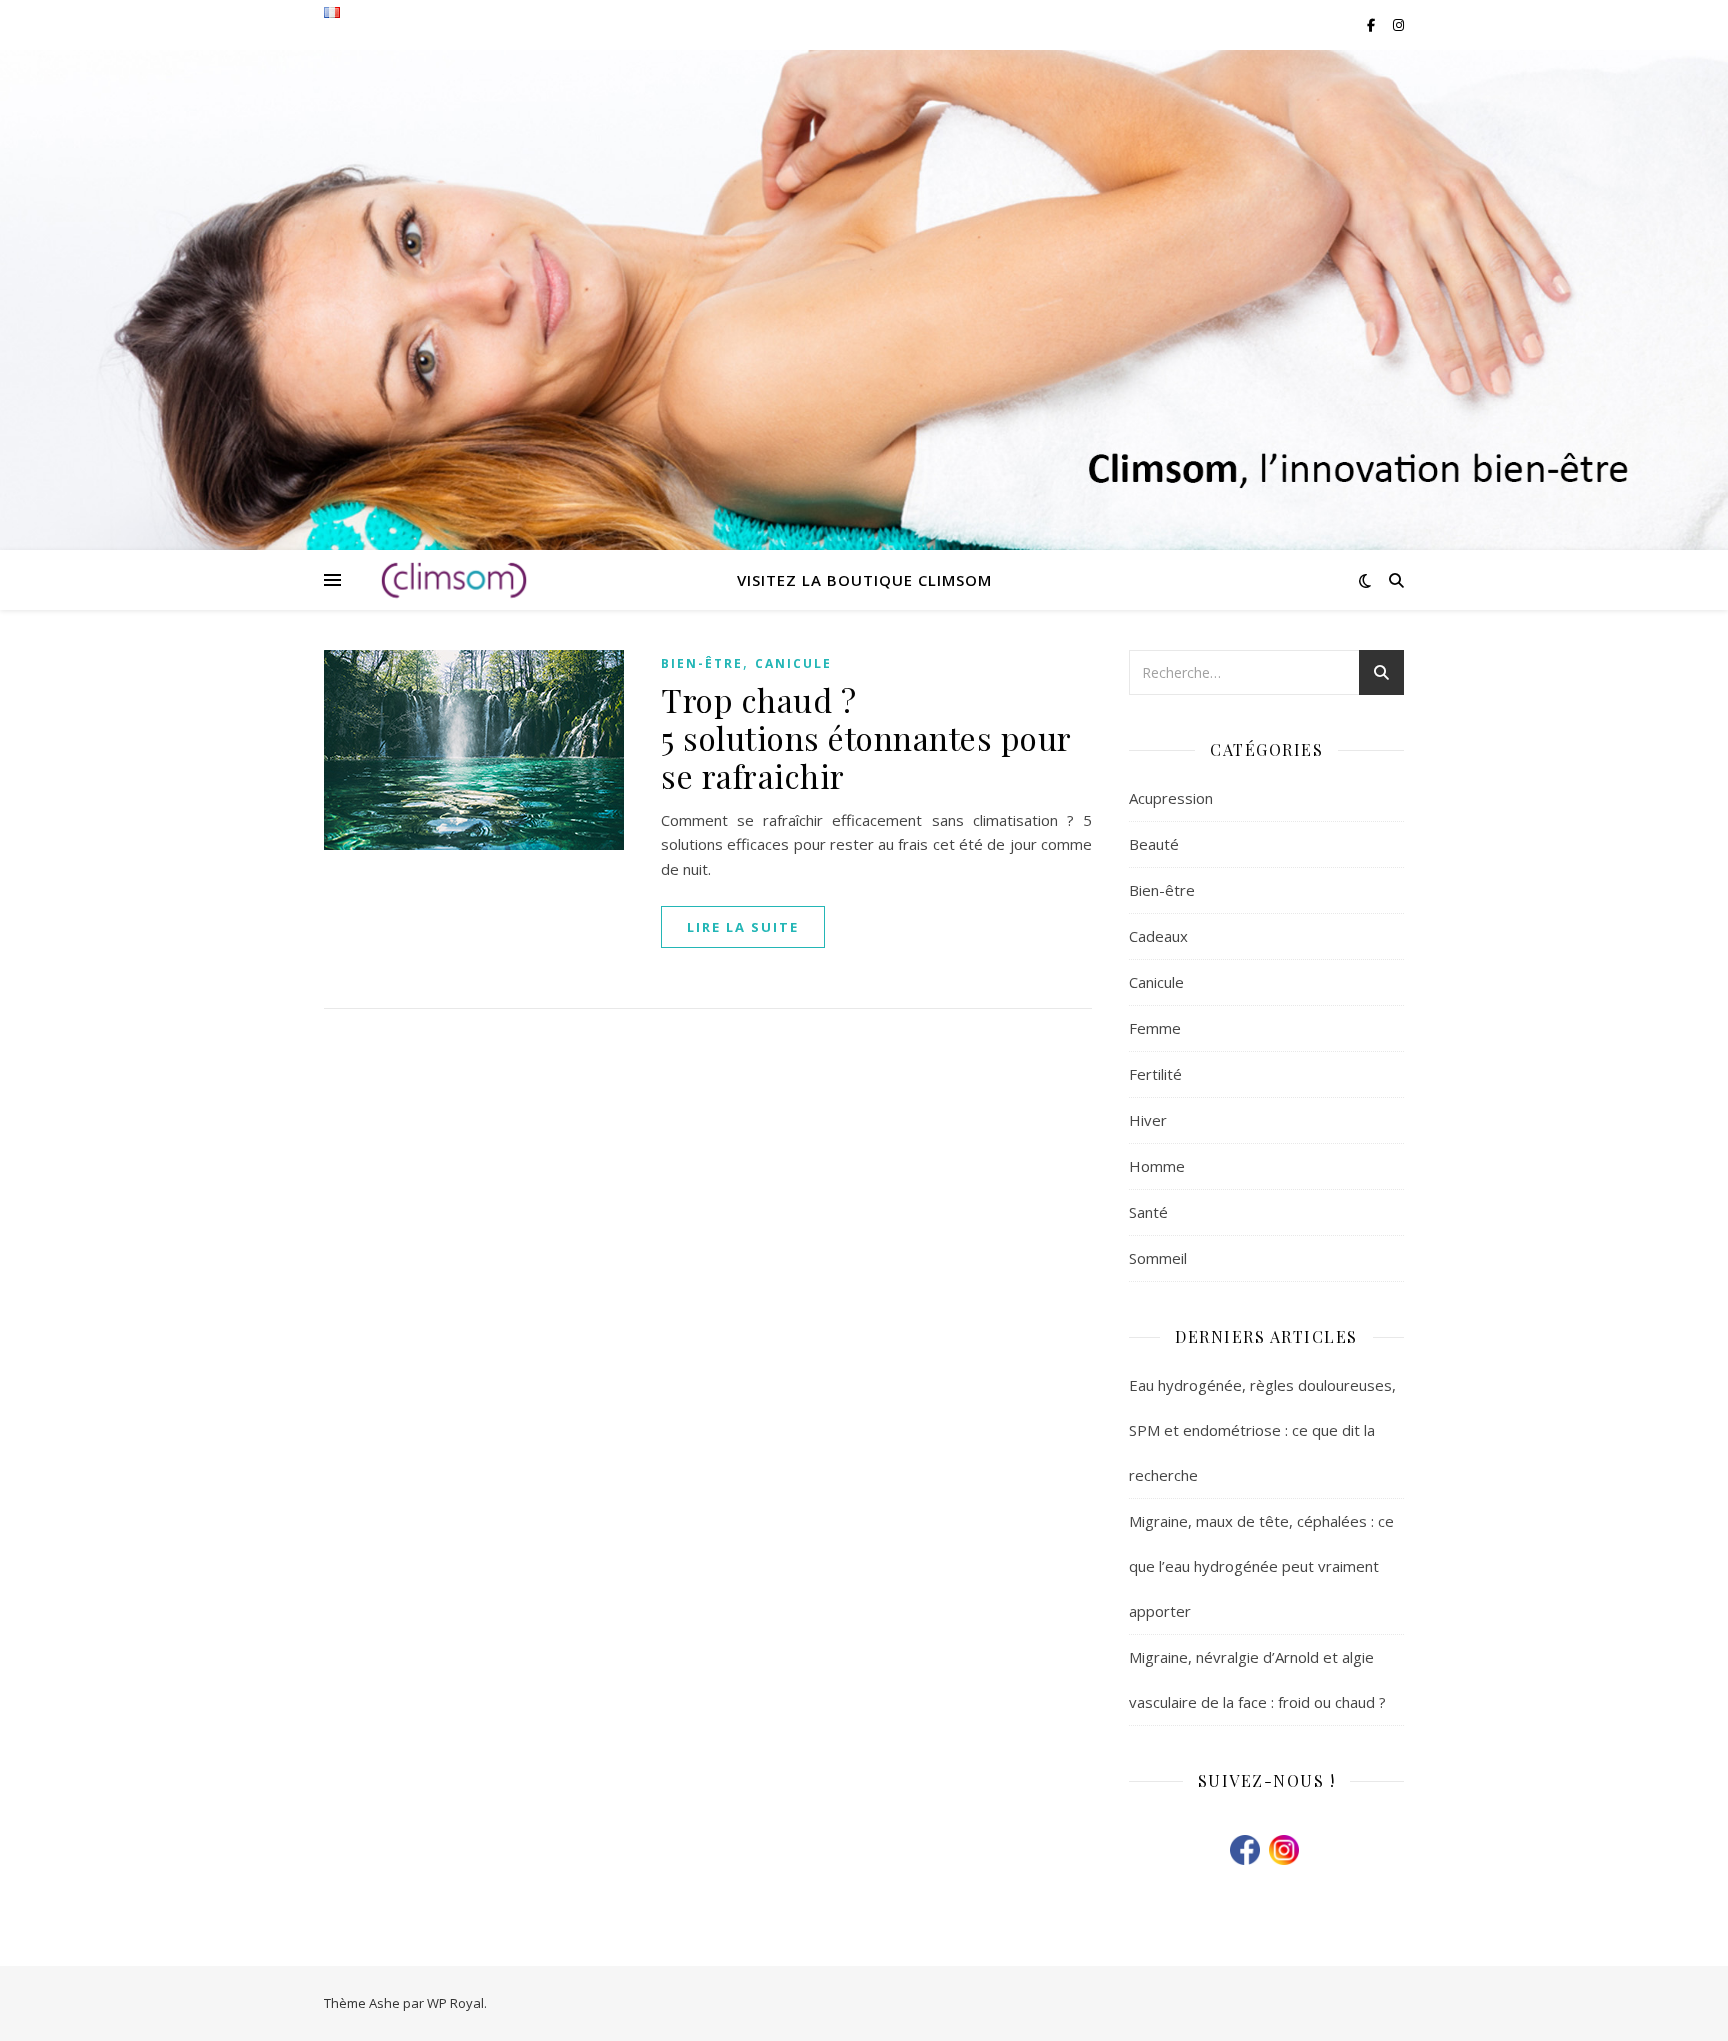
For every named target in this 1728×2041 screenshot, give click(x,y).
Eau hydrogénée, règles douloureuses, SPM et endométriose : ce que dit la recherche (1262, 1430)
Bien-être (702, 663)
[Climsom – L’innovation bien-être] (454, 580)
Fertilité (1155, 1074)
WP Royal (455, 2003)
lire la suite (743, 927)
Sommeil (1158, 1258)
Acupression (1171, 798)
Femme (1155, 1028)
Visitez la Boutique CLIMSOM (864, 580)
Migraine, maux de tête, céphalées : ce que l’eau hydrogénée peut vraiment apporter (1261, 1566)
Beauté (1154, 844)
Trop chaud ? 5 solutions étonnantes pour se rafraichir (866, 737)
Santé (1148, 1212)
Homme (1157, 1166)
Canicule (793, 663)
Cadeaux (1158, 936)
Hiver (1148, 1120)
